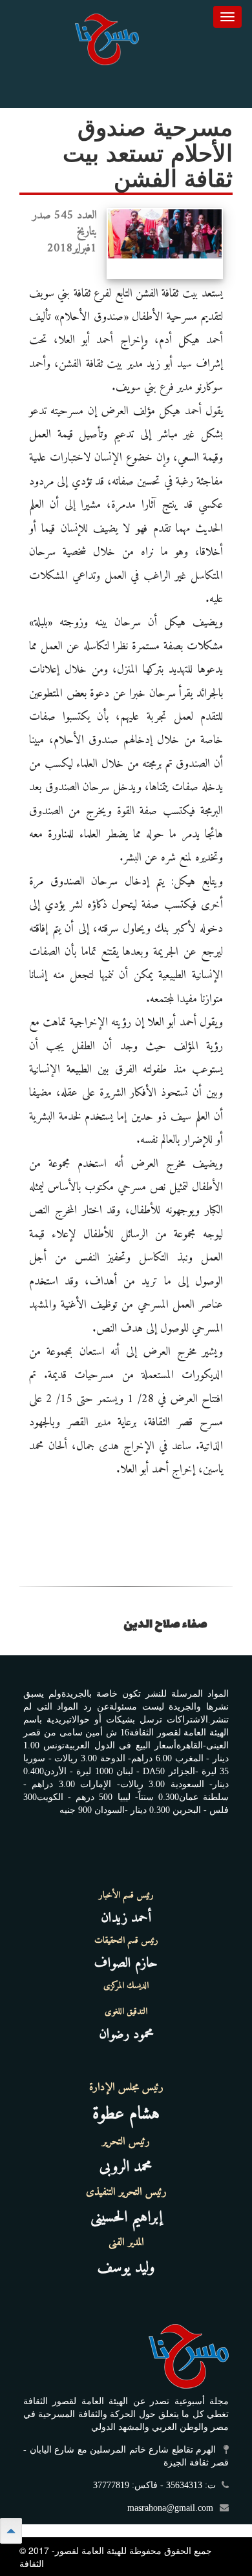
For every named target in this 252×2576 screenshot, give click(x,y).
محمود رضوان (126, 2034)
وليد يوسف (126, 2268)
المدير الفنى (126, 2243)
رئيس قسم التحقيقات (126, 1941)
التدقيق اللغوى (126, 2012)
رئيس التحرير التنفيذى (126, 2192)
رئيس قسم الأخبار (126, 1896)
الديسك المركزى (126, 1986)
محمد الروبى (126, 2167)
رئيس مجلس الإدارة (126, 2088)
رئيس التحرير (126, 2142)
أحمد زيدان (126, 1918)
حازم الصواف (126, 1963)
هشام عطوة (126, 2114)
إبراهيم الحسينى (126, 2217)
